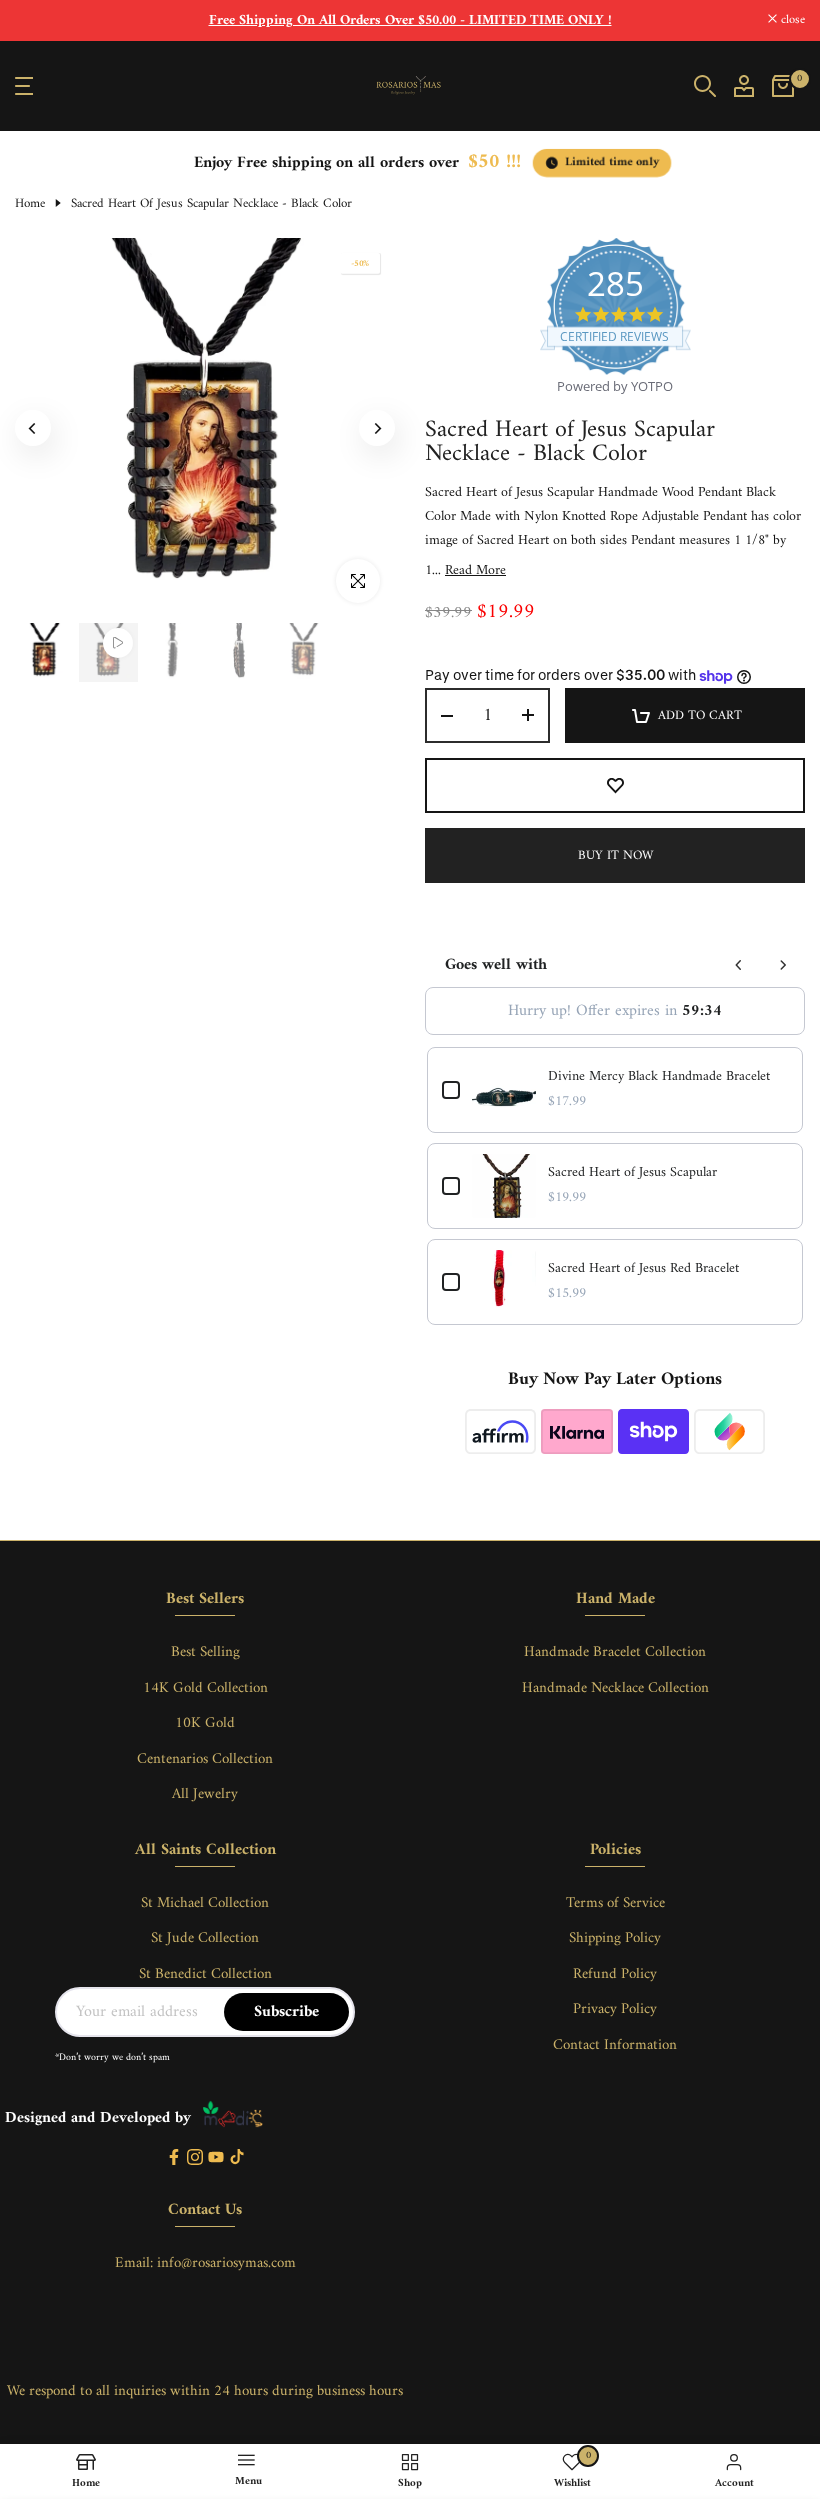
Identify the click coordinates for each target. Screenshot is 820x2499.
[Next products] (783, 965)
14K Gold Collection (205, 1688)
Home (30, 204)
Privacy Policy (615, 2009)
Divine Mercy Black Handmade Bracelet (659, 1077)
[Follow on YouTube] (216, 2158)
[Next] (377, 428)
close (38, 20)
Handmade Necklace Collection (615, 1688)
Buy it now (615, 855)
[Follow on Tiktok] (237, 2158)
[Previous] (33, 428)
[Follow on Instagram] (195, 2158)
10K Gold (205, 1723)
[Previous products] (739, 965)
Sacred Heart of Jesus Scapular (632, 1173)
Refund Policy (615, 1974)
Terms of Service (615, 1903)
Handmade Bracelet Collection (615, 1652)
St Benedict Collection (205, 1974)
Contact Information (615, 2045)
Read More (475, 571)
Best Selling (205, 1652)
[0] (783, 86)
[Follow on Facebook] (174, 2158)
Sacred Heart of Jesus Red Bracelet (643, 1269)
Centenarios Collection (205, 1759)
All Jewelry (205, 1794)
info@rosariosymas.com (226, 2263)
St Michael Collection (205, 1903)
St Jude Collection (205, 1938)
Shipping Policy (615, 1938)
